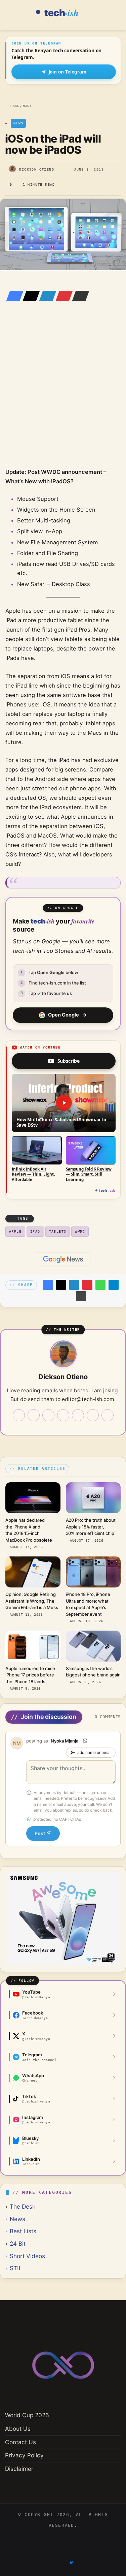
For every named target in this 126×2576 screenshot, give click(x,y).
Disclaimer (19, 2469)
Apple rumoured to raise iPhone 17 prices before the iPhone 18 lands (30, 1675)
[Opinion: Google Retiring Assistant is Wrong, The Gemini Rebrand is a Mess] (33, 1572)
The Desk (23, 2206)
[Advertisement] (63, 394)
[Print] (81, 1296)
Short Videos (27, 2256)
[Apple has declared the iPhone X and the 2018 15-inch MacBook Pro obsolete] (33, 1498)
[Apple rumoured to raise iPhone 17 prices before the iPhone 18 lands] (33, 1646)
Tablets (58, 1231)
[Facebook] (13, 296)
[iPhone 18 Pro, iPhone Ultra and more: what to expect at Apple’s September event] (93, 1572)
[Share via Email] (79, 296)
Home (14, 106)
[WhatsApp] (100, 1285)
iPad (35, 1231)
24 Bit (18, 2244)
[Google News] (63, 1260)
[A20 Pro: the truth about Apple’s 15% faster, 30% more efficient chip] (93, 1498)
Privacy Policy (24, 2455)
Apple (15, 1231)
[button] (64, 1103)
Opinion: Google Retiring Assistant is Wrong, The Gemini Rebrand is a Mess (32, 1601)
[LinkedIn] (46, 296)
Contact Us (20, 2442)
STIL (16, 2268)
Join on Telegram (68, 72)
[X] (29, 296)
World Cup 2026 (27, 2415)
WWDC (80, 1231)
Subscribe (69, 1061)
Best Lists (23, 2231)
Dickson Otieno (37, 169)
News (27, 106)
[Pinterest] (62, 296)
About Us (18, 2429)
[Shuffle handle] (85, 1741)
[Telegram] (114, 1285)
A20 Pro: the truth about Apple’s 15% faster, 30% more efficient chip (91, 1527)
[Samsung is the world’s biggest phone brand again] (93, 1646)
